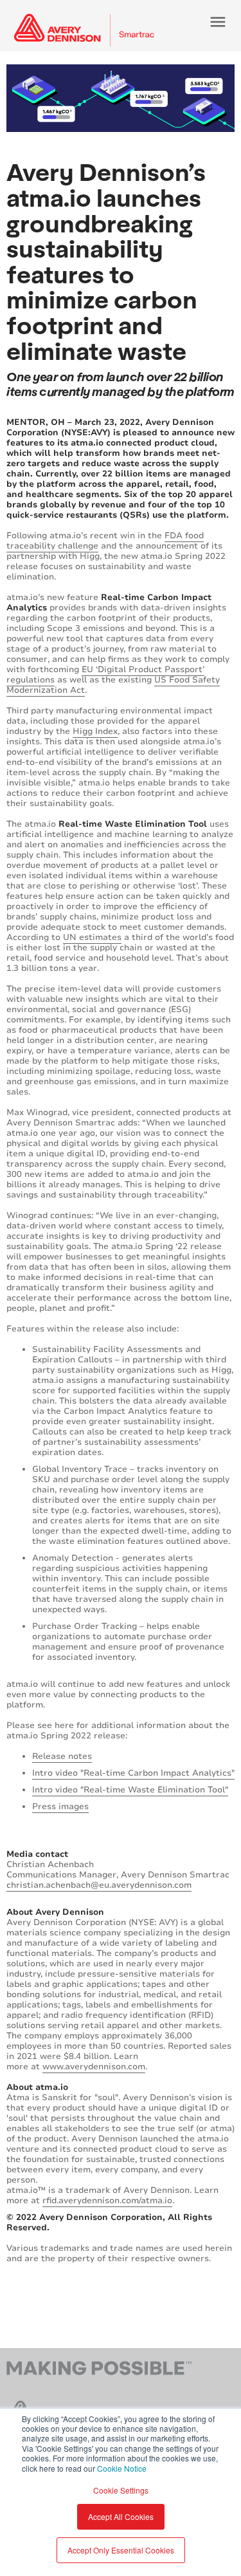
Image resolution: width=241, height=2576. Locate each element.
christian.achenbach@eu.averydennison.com (99, 1885)
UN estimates (92, 937)
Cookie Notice (122, 2468)
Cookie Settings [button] (121, 2490)
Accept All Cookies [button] (121, 2516)
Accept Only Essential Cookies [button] (121, 2550)
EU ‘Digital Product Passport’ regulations (105, 675)
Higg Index (95, 731)
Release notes (62, 1756)
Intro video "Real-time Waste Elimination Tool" (130, 1790)
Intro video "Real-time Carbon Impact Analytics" (133, 1773)
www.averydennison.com (94, 2067)
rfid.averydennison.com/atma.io (107, 2201)
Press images (60, 1807)
